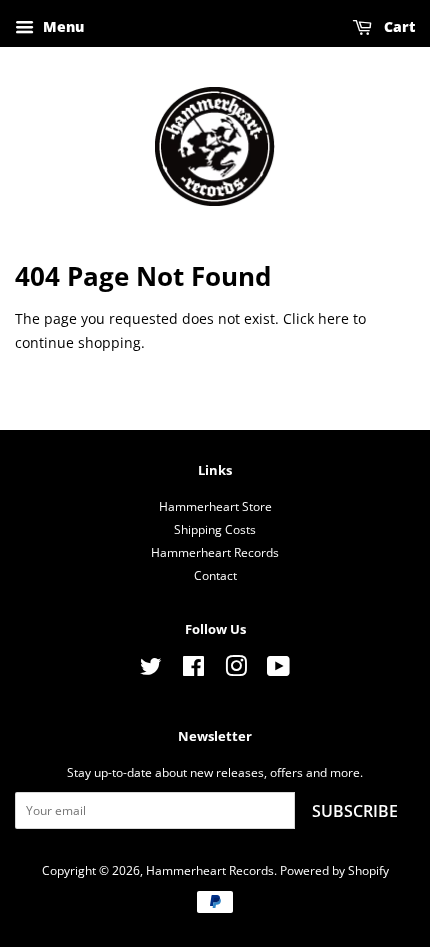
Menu (61, 26)
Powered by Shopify (334, 870)
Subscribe (355, 811)
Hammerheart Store (215, 506)
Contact (215, 575)
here (333, 318)
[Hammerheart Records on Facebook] (193, 670)
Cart (397, 26)
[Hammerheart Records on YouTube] (278, 670)
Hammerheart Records (215, 552)
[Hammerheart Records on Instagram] (236, 670)
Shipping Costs (215, 529)
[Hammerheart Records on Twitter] (151, 670)
